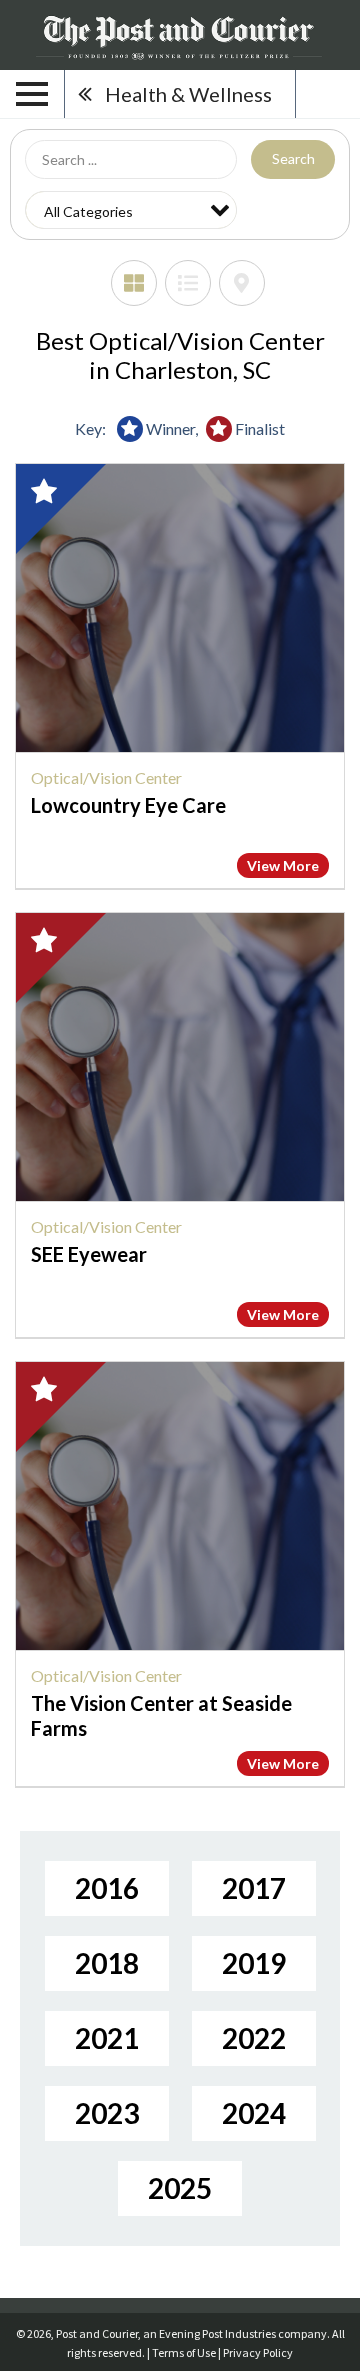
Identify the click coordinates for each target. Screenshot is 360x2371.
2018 (107, 1963)
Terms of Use (184, 2352)
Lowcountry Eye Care (128, 805)
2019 (254, 1963)
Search (293, 158)
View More (283, 865)
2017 (254, 1888)
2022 (254, 2038)
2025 (180, 2188)
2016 (107, 1888)
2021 (107, 2038)
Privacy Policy (258, 2352)
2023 (107, 2113)
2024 (254, 2113)
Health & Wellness (188, 94)
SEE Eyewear (89, 1254)
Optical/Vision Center (106, 777)
